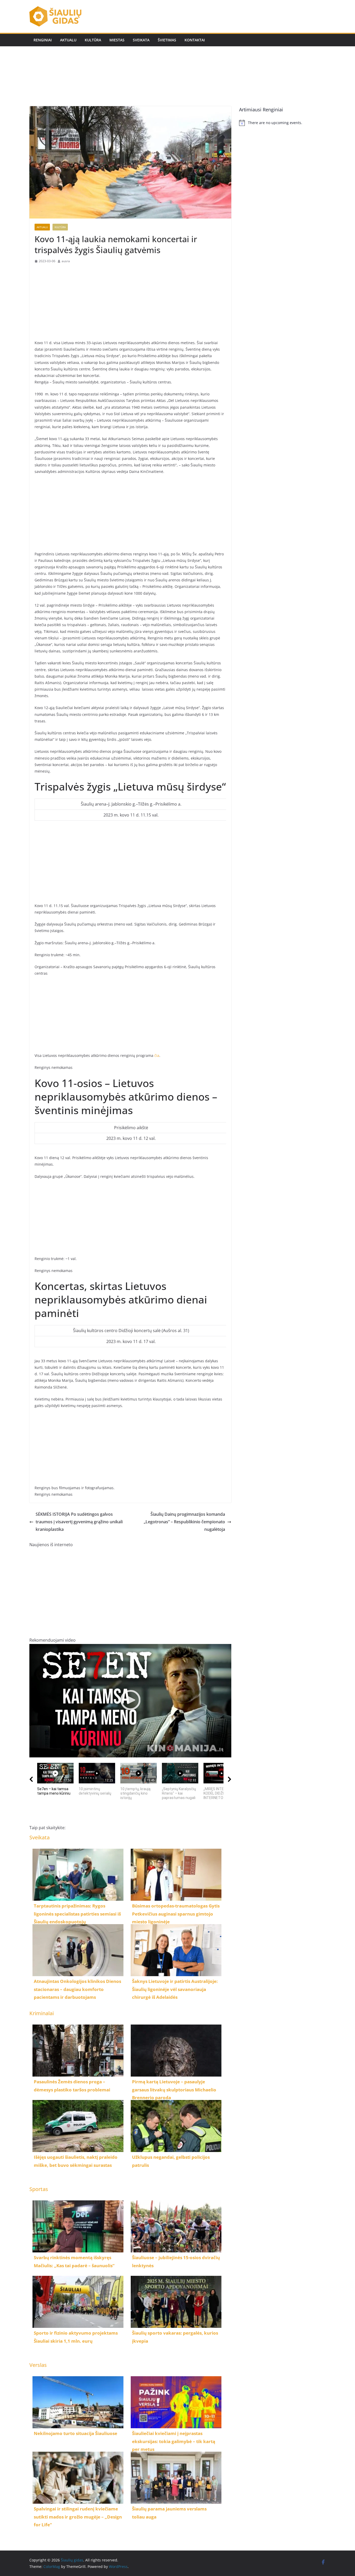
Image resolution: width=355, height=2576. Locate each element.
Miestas (117, 40)
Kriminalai (42, 2013)
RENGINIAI (43, 40)
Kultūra (93, 40)
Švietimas (167, 40)
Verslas (38, 2365)
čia (157, 1055)
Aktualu (68, 40)
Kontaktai (195, 40)
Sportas (39, 2189)
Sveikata (141, 40)
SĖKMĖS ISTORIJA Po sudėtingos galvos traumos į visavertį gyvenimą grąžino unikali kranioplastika (79, 1522)
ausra (66, 261)
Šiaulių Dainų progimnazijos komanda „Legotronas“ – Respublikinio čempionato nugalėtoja (184, 1522)
